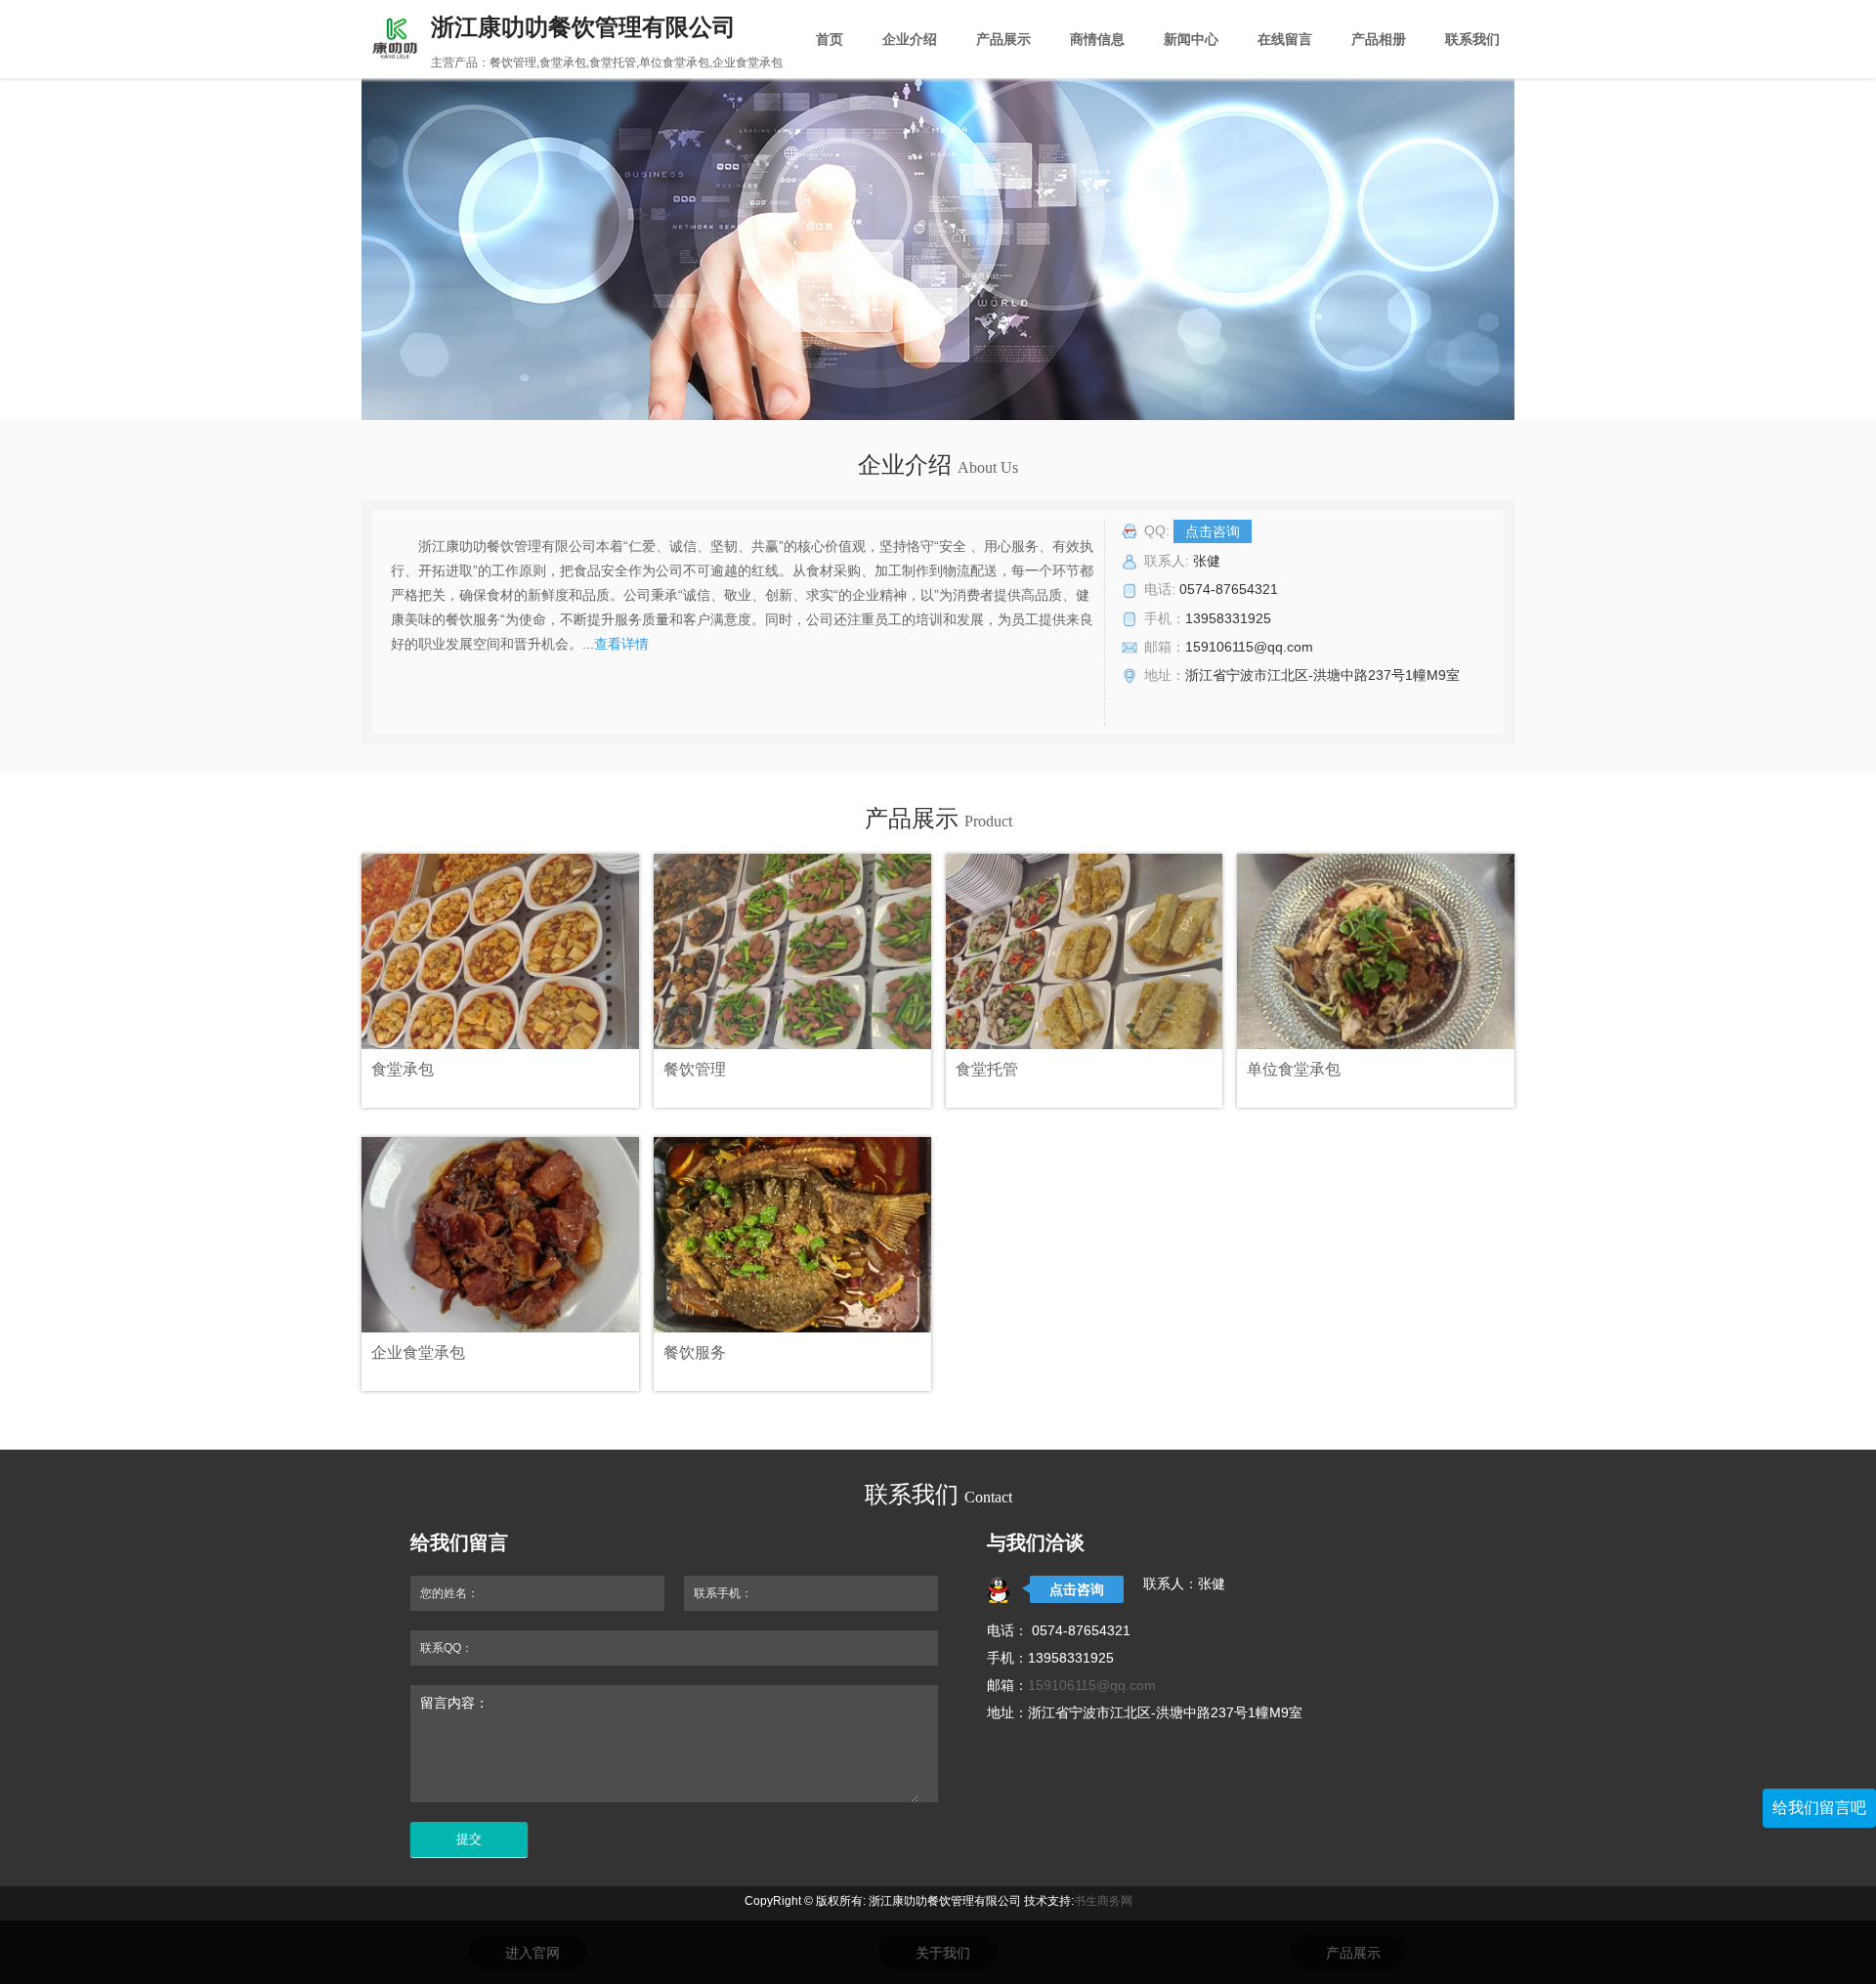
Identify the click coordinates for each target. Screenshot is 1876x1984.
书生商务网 (1103, 1901)
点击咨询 (1213, 531)
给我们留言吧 (1819, 1808)
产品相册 (1379, 39)
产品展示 (1003, 39)
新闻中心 (1191, 39)
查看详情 (621, 644)
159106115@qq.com (1092, 1685)
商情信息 (1097, 39)
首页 (830, 39)
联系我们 (1472, 39)
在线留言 (1285, 39)
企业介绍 (910, 39)
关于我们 (943, 1953)
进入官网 (533, 1953)
